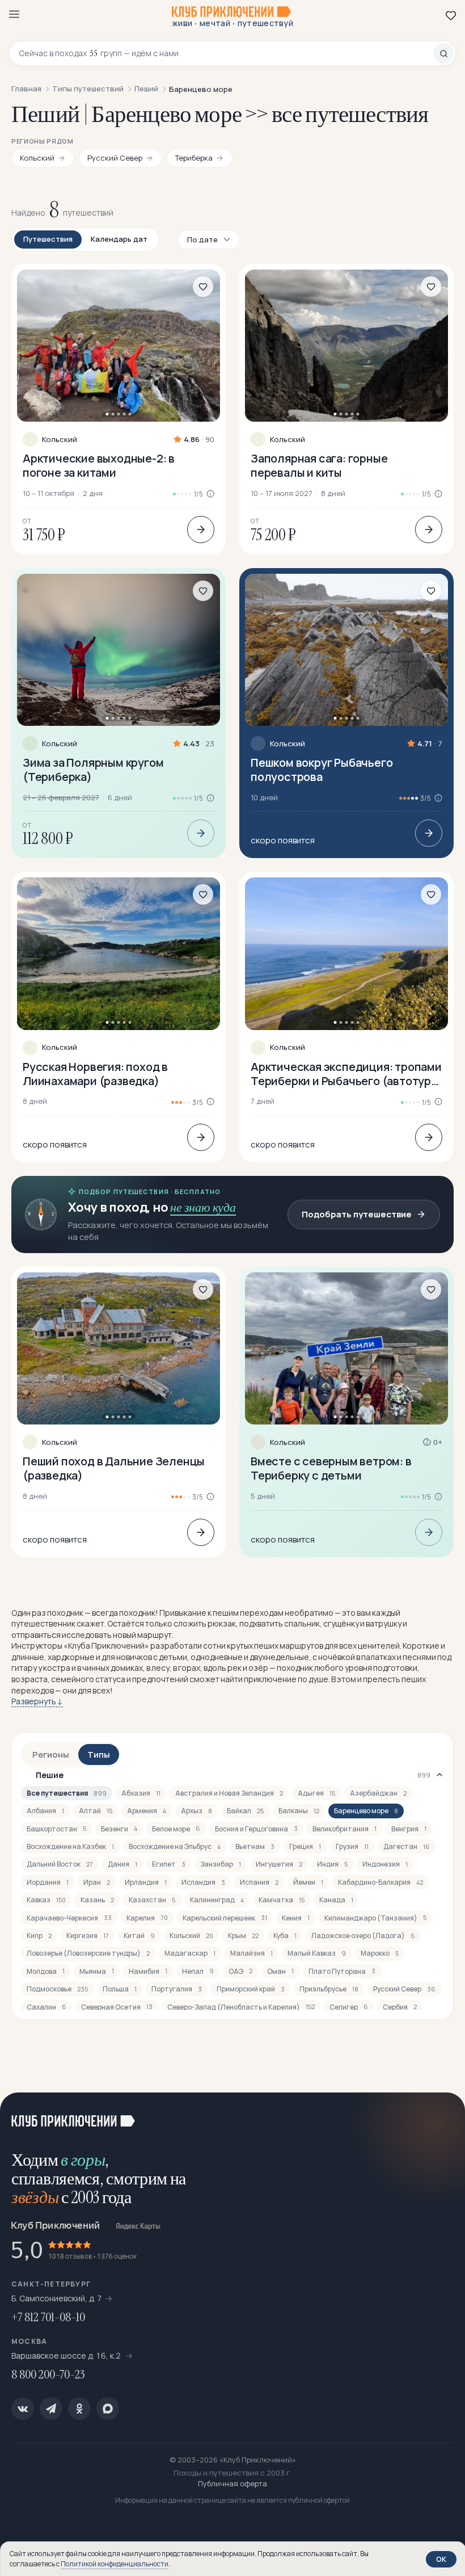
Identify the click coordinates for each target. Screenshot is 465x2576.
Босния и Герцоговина (256, 1829)
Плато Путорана (342, 1971)
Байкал (245, 1811)
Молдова (46, 1971)
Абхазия (141, 1793)
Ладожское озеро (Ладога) (363, 1936)
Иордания (48, 1882)
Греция (305, 1846)
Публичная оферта (232, 2483)
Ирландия (146, 1882)
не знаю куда (203, 1207)
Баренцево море (366, 1811)
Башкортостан (56, 1829)
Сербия (400, 2007)
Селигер (349, 2007)
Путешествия (48, 239)
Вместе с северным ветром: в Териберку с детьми (331, 1468)
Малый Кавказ (317, 1953)
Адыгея (316, 1793)
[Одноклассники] (79, 2409)
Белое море (176, 1829)
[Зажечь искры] (442, 2115)
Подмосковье (57, 1989)
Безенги (119, 1829)
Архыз (196, 1811)
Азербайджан (378, 1793)
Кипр (39, 1936)
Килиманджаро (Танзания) (375, 1918)
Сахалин (46, 2007)
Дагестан (407, 1846)
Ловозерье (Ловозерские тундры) (88, 1953)
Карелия (147, 1918)
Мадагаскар (190, 1953)
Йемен (308, 1882)
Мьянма (97, 1971)
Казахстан (152, 1900)
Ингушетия (279, 1864)
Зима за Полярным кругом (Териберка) (93, 770)
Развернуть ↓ (37, 1701)
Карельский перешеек (225, 1918)
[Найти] (443, 53)
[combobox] (226, 53)
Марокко (380, 1953)
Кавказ (46, 1900)
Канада (336, 1900)
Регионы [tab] (51, 1755)
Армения (147, 1811)
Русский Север (404, 1989)
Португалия (177, 1989)
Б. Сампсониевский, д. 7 (57, 2298)
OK (441, 2559)
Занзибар (221, 1864)
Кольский (60, 440)
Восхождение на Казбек (70, 1846)
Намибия (148, 1971)
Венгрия (409, 1829)
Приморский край (251, 1989)
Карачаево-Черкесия (69, 1918)
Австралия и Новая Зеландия (229, 1793)
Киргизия (88, 1936)
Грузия (352, 1846)
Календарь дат (119, 239)
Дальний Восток (60, 1864)
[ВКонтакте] (23, 2409)
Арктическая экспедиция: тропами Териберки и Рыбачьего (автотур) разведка (346, 1074)
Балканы (299, 1811)
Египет (169, 1864)
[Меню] (14, 14)
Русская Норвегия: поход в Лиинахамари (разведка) (95, 1074)
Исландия (203, 1882)
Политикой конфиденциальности (115, 2564)
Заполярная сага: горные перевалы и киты (319, 465)
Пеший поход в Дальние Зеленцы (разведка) (114, 1468)
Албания (45, 1811)
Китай (139, 1936)
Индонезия (385, 1864)
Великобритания (344, 1829)
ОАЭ (240, 1971)
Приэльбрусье (329, 1989)
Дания (122, 1864)
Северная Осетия (117, 2007)
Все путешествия (67, 1793)
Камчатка (282, 1900)
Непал (198, 1971)
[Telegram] (51, 2409)
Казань (97, 1900)
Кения (296, 1918)
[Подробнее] (201, 530)
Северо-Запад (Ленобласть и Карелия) (241, 2007)
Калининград (217, 1900)
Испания (259, 1882)
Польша (120, 1989)
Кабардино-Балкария (381, 1882)
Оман (280, 1971)
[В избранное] (203, 287)
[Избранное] (451, 15)
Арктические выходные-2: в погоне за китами (99, 465)
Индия (332, 1864)
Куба (285, 1936)
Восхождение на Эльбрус (175, 1846)
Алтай (96, 1811)
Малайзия (251, 1953)
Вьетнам (255, 1846)
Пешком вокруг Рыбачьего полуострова (322, 770)
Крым (243, 1936)
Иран (97, 1882)
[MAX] (108, 2409)
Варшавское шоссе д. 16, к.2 (67, 2356)
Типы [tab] (99, 1755)
